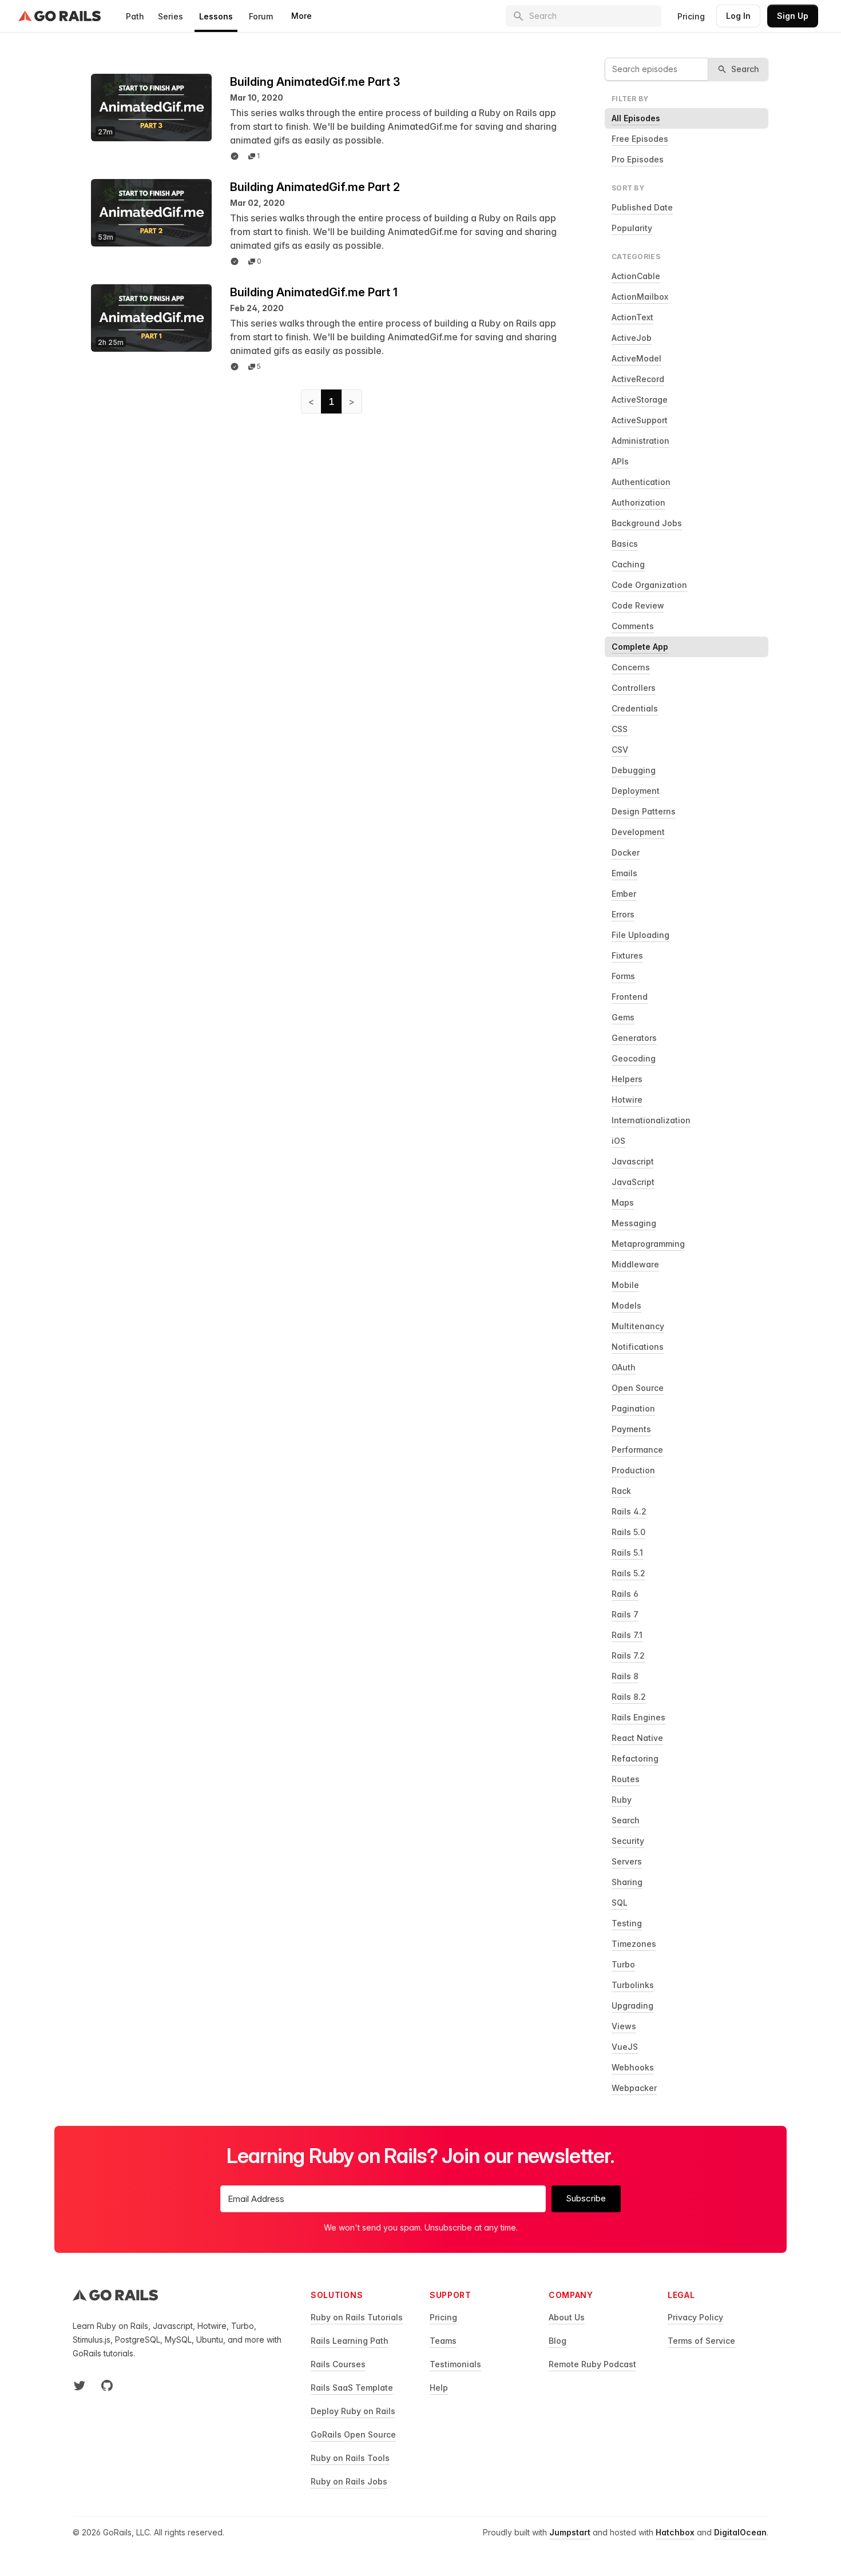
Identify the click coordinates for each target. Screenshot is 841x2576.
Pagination (633, 1408)
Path (135, 16)
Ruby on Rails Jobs (349, 2481)
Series (170, 16)
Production (633, 1470)
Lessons (216, 16)
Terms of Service (701, 2341)
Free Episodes (640, 139)
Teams (443, 2341)
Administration (640, 441)
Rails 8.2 (629, 1697)
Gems (623, 1017)
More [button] (302, 16)
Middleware (635, 1264)
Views (624, 2026)
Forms (623, 976)
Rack (621, 1491)
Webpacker (634, 2088)
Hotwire (627, 1100)
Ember (624, 894)
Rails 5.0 (628, 1532)
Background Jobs (647, 523)
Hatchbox (675, 2532)
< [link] (311, 401)
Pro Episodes (638, 159)
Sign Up (793, 16)
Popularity (632, 228)
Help (439, 2388)
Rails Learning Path (350, 2341)
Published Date (642, 207)
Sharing (627, 1882)
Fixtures (627, 955)
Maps (623, 1202)
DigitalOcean (740, 2532)
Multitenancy (638, 1326)
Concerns (631, 667)
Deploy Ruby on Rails (353, 2411)
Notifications (638, 1347)
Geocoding (634, 1058)
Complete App (640, 647)
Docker (626, 852)
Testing (627, 1923)
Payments (631, 1429)
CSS (620, 729)
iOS (618, 1141)
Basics (625, 544)
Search (626, 1820)
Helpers (627, 1079)
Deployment (636, 791)
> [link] (352, 401)
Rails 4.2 (629, 1511)
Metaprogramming (648, 1244)
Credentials (635, 708)
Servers (627, 1861)
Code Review (638, 605)
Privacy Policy (695, 2317)
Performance (637, 1450)
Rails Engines (638, 1717)
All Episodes (636, 118)
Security (628, 1841)
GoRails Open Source (353, 2434)
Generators (634, 1038)
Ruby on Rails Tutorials (357, 2317)
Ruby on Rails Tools (350, 2458)
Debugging (634, 770)
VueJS (625, 2047)
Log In (738, 16)
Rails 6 (625, 1594)
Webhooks (633, 2067)
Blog (558, 2341)
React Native (637, 1738)
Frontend (630, 997)
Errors (623, 914)
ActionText (632, 317)
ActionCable (636, 276)
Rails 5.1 (627, 1553)
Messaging (634, 1223)
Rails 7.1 (627, 1635)
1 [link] (332, 401)
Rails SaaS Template (352, 2388)
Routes (626, 1779)
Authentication (641, 482)
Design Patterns (644, 811)
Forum (261, 16)
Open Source (638, 1388)
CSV (620, 750)
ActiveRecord (638, 379)
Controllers (634, 688)
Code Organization (649, 585)
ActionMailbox (640, 297)
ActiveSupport (640, 420)
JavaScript (633, 1182)
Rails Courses (338, 2364)
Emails (624, 873)
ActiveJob (632, 338)
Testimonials (455, 2364)
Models (626, 1305)
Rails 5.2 (628, 1573)
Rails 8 (625, 1676)
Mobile (625, 1285)
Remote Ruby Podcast (592, 2364)
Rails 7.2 (628, 1655)
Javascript (633, 1161)
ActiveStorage (640, 399)
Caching (628, 564)
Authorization (638, 502)
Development (638, 832)
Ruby (622, 1800)
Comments (633, 626)
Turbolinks (633, 1985)
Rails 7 (625, 1614)
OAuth (624, 1367)
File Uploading (640, 935)
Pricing (691, 16)
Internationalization (651, 1120)
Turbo (623, 1964)
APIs (620, 461)
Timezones (634, 1944)
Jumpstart (570, 2532)
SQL (620, 1903)
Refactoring (635, 1758)
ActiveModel (636, 358)
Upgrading (632, 2005)
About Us (567, 2317)
